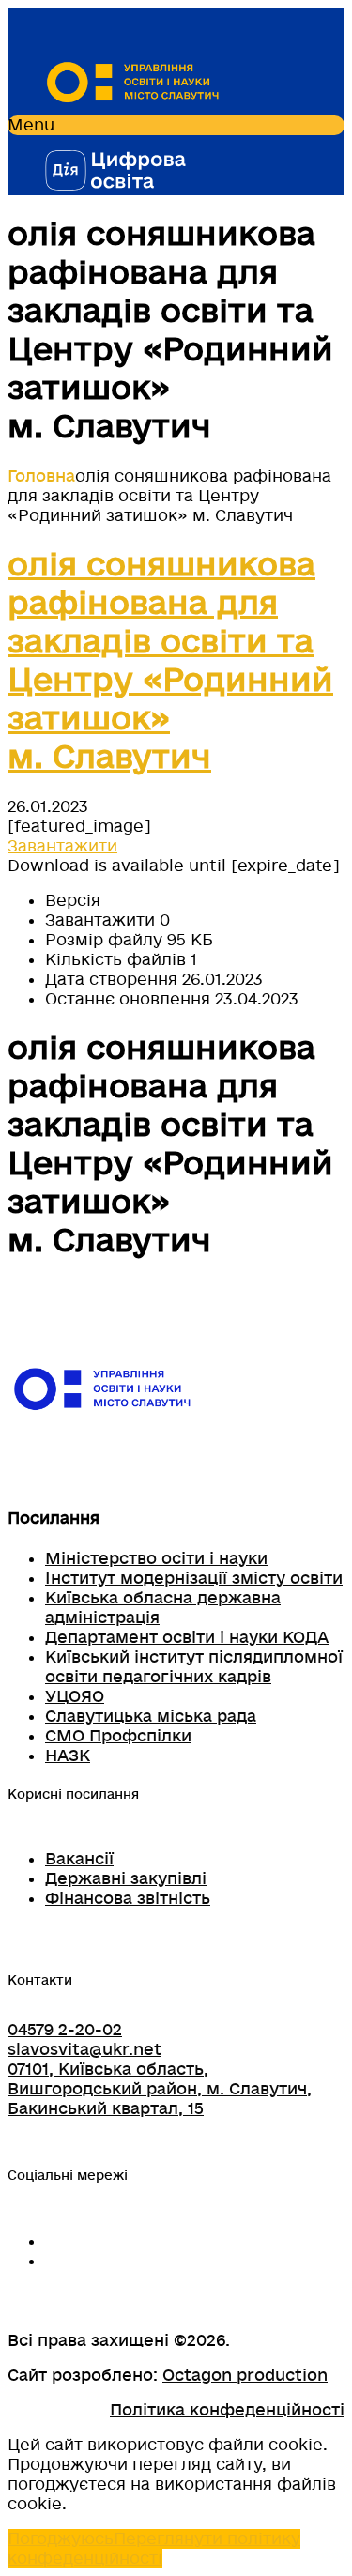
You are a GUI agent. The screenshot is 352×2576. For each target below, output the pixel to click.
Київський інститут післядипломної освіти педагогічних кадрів (194, 1667)
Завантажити (62, 846)
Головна (41, 476)
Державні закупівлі (126, 1879)
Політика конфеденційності (227, 2410)
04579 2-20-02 (65, 2030)
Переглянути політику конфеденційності (154, 2549)
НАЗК (68, 1756)
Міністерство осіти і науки (156, 1559)
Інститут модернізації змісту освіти (194, 1579)
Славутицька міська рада (151, 1717)
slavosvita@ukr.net (84, 2050)
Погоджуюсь (61, 2539)
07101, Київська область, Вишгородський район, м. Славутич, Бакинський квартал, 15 (160, 2089)
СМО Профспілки (118, 1736)
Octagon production (245, 2376)
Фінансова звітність (128, 1899)
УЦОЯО (75, 1697)
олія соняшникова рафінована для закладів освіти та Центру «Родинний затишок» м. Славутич (170, 662)
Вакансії (79, 1859)
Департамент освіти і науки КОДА (187, 1638)
